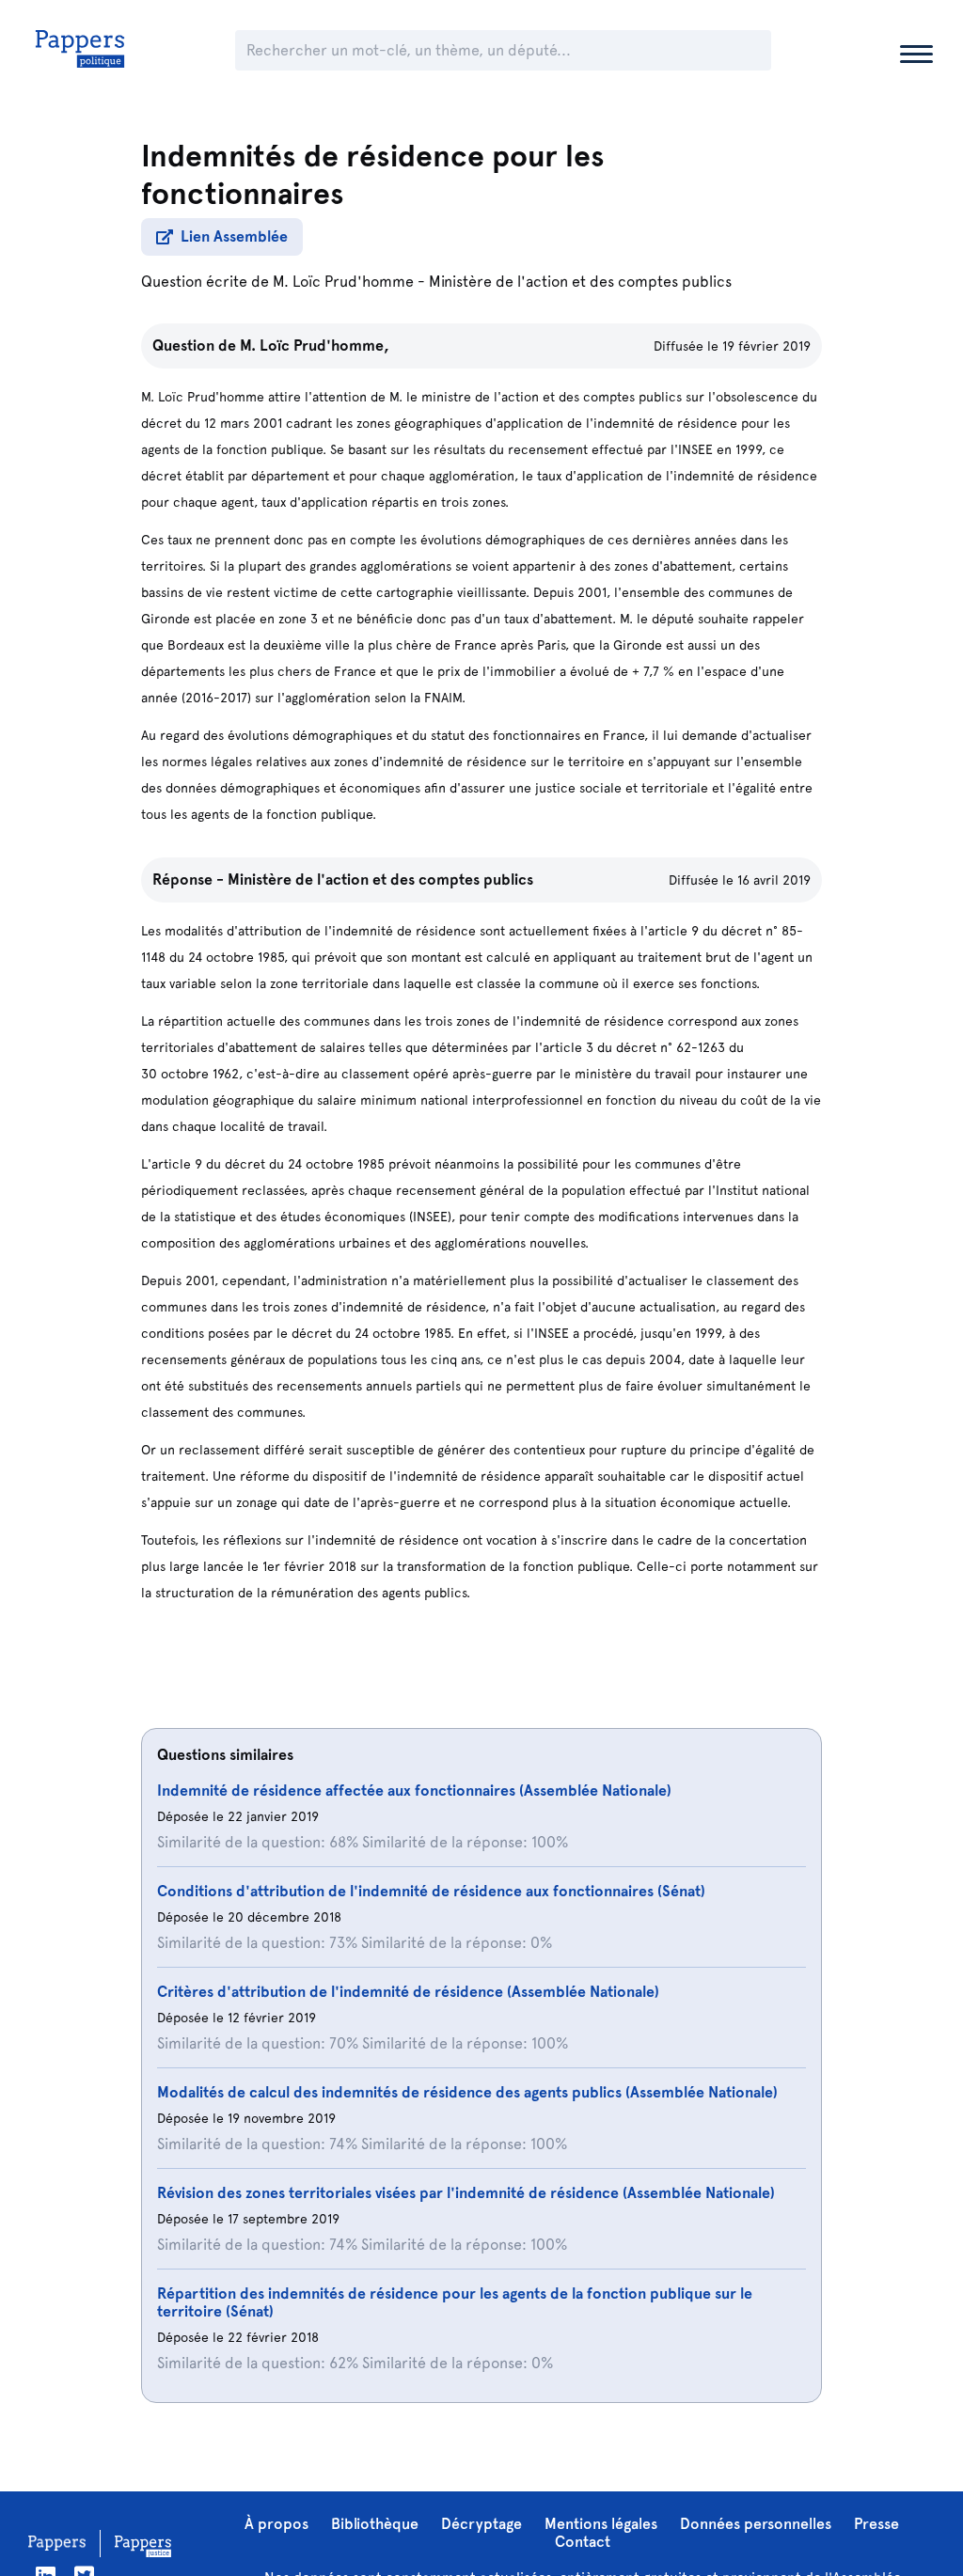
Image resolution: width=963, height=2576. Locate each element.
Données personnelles (756, 2524)
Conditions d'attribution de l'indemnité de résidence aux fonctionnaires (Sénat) (431, 1891)
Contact (583, 2542)
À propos (276, 2524)
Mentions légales (601, 2524)
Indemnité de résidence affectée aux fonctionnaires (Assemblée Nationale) (414, 1791)
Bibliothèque (375, 2524)
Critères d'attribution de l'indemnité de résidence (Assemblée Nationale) (408, 1992)
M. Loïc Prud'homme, (315, 346)
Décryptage (481, 2524)
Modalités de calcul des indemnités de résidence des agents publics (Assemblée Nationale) (467, 2092)
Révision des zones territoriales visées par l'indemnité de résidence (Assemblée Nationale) (466, 2193)
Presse (876, 2524)
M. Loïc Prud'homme (343, 282)
